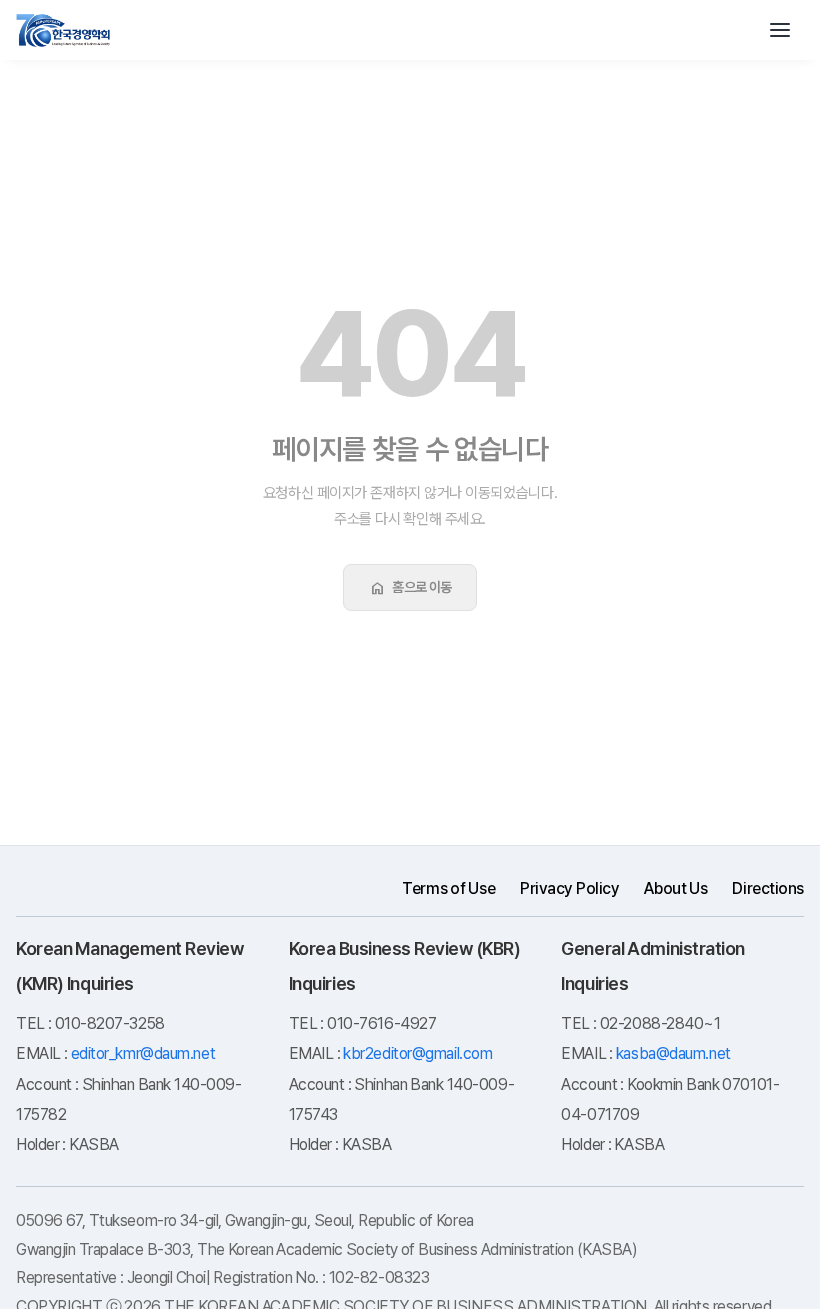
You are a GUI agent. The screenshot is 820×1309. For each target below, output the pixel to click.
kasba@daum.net (673, 1053)
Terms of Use (448, 888)
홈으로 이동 (410, 588)
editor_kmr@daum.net (143, 1053)
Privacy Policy (569, 888)
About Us (675, 888)
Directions (768, 888)
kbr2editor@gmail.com (417, 1053)
